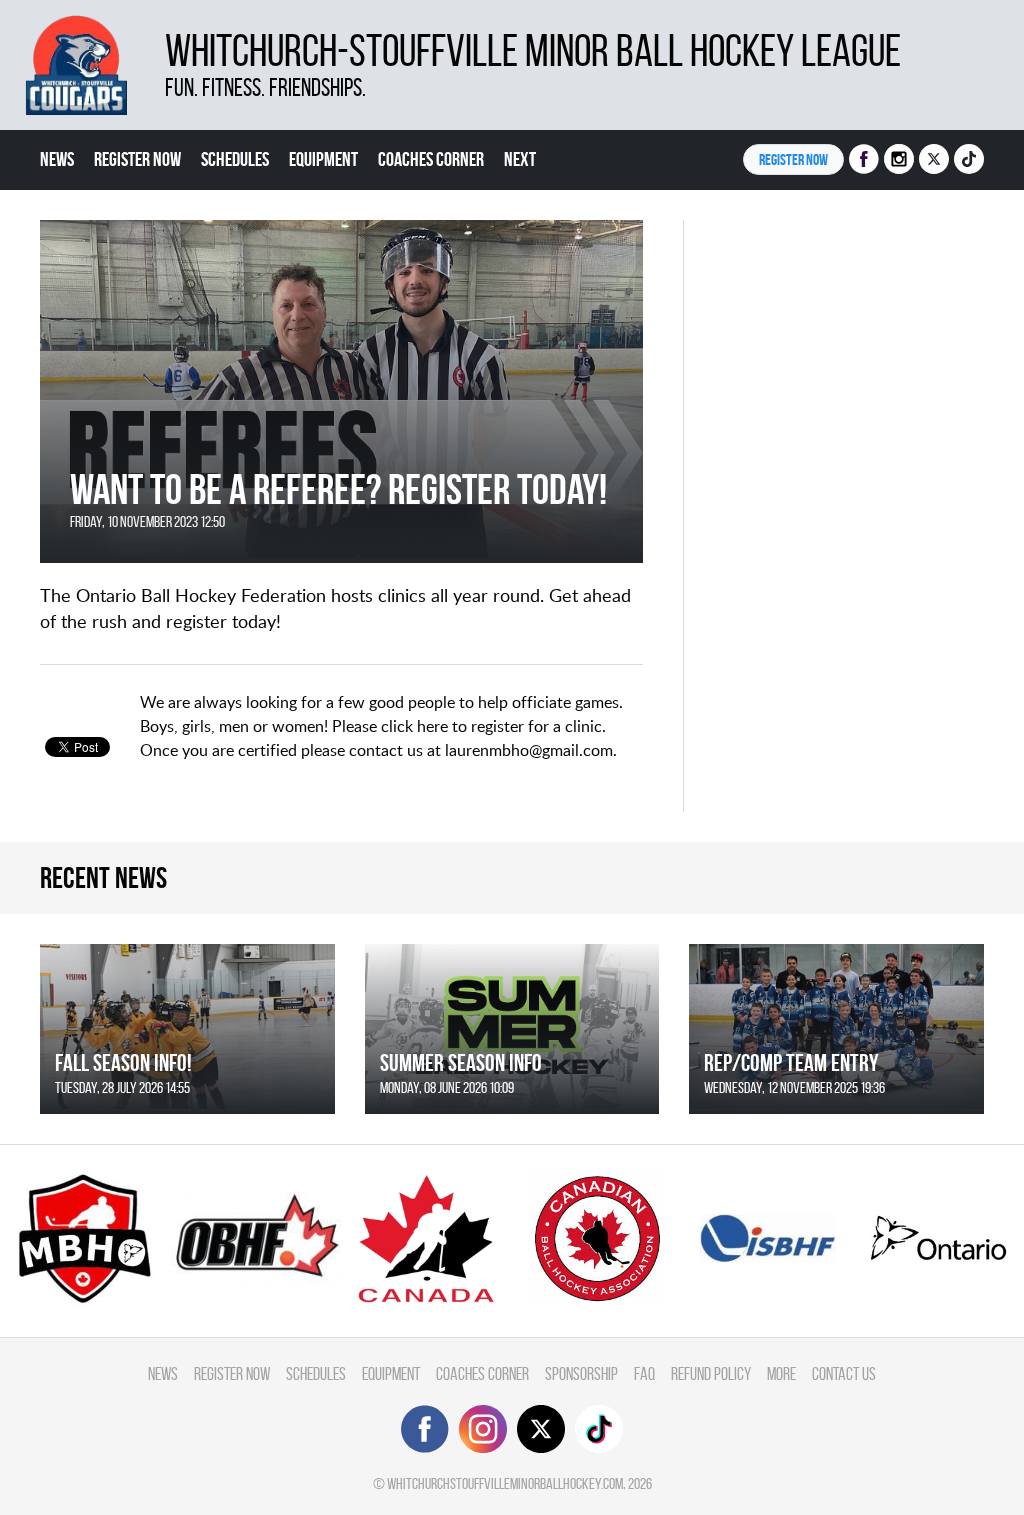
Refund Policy (711, 1373)
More (781, 1373)
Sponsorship (581, 1373)
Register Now (137, 159)
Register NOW (793, 159)
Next (520, 159)
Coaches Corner (431, 159)
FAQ (644, 1373)
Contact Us (844, 1373)
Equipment (323, 159)
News (57, 159)
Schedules (235, 159)
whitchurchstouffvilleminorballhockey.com (505, 1483)
